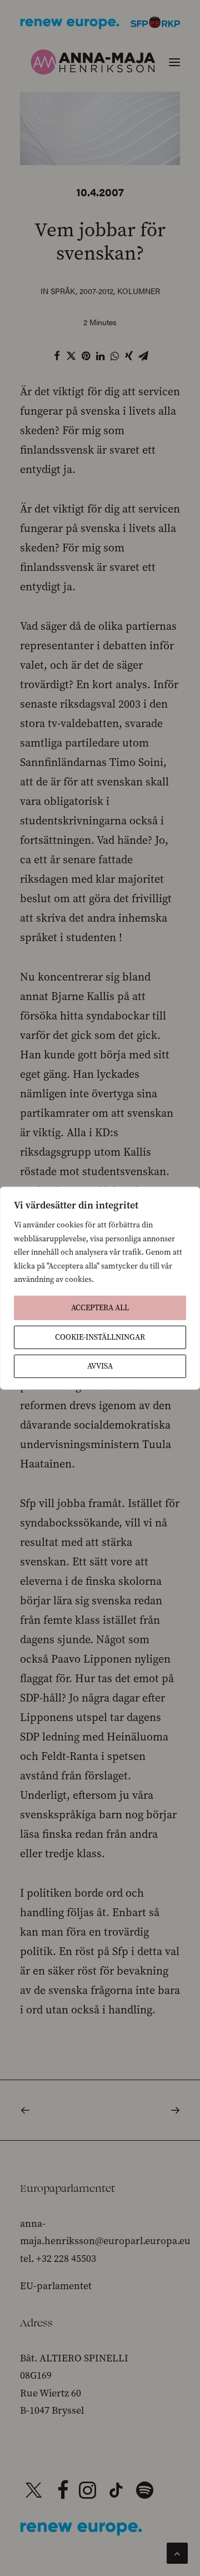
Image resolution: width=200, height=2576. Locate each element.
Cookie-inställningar (100, 1337)
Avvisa (100, 1366)
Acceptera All (100, 1307)
